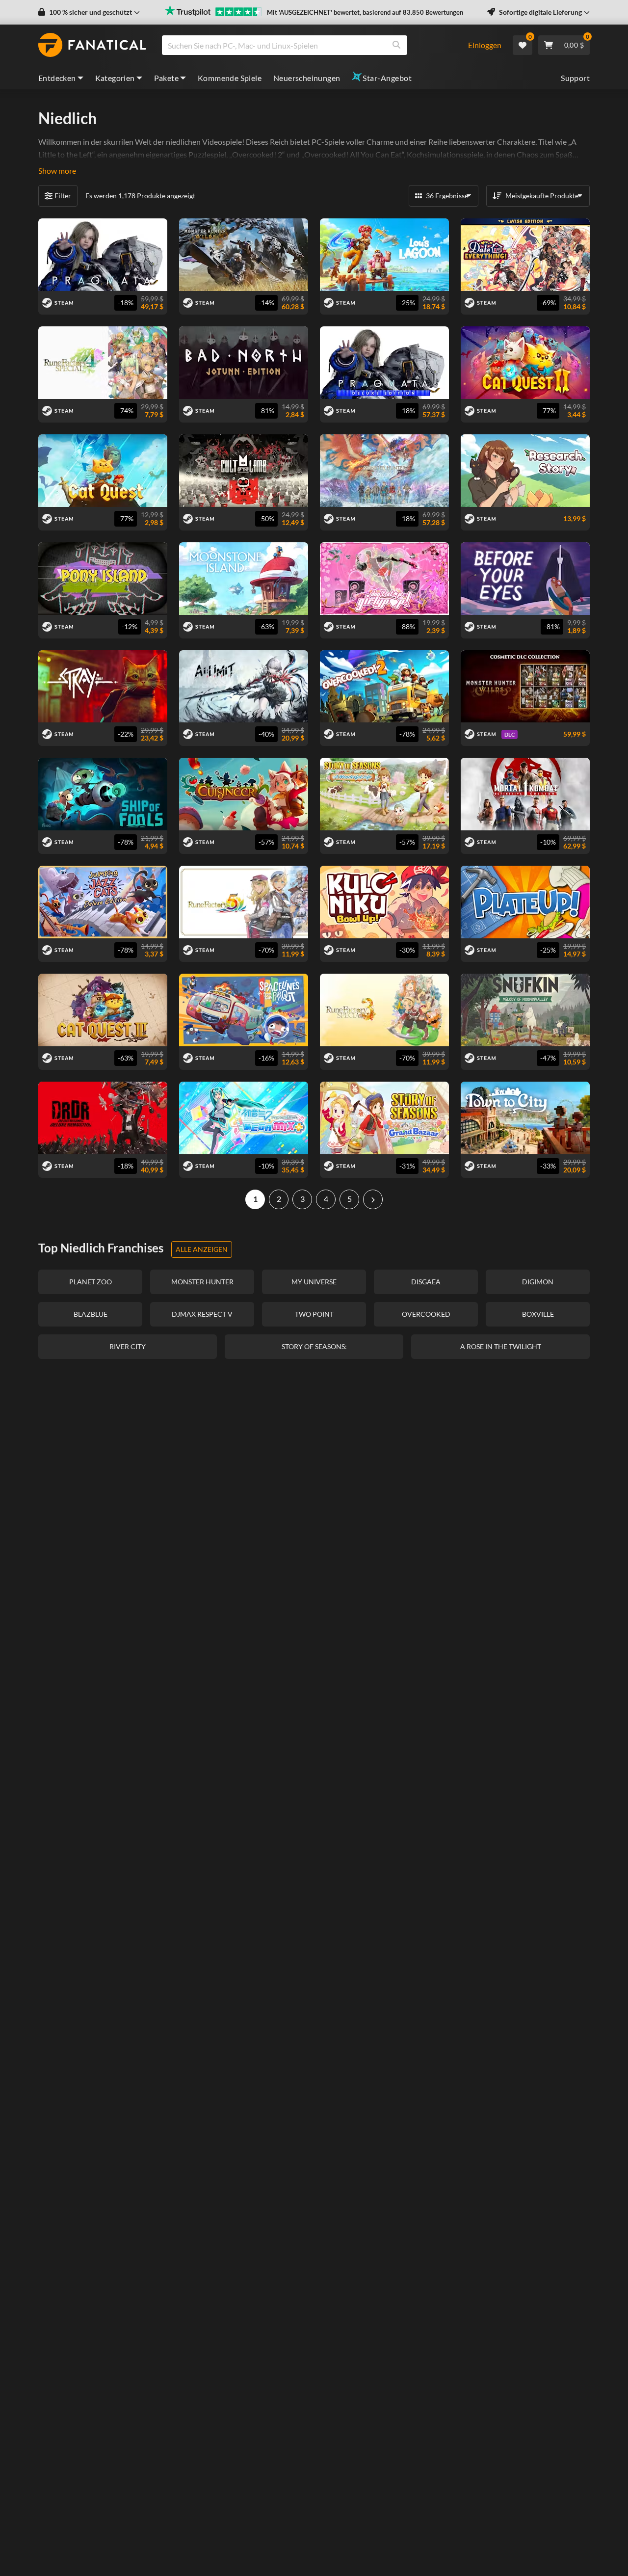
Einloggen (485, 45)
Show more (57, 171)
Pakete (166, 78)
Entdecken (57, 78)
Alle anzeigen (202, 1249)
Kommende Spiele (230, 78)
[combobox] (309, 45)
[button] (89, 12)
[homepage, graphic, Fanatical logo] (92, 45)
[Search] (396, 45)
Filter (63, 196)
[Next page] (373, 1199)
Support (575, 78)
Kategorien (115, 78)
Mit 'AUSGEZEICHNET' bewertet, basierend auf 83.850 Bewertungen (365, 12)
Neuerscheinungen (307, 78)
